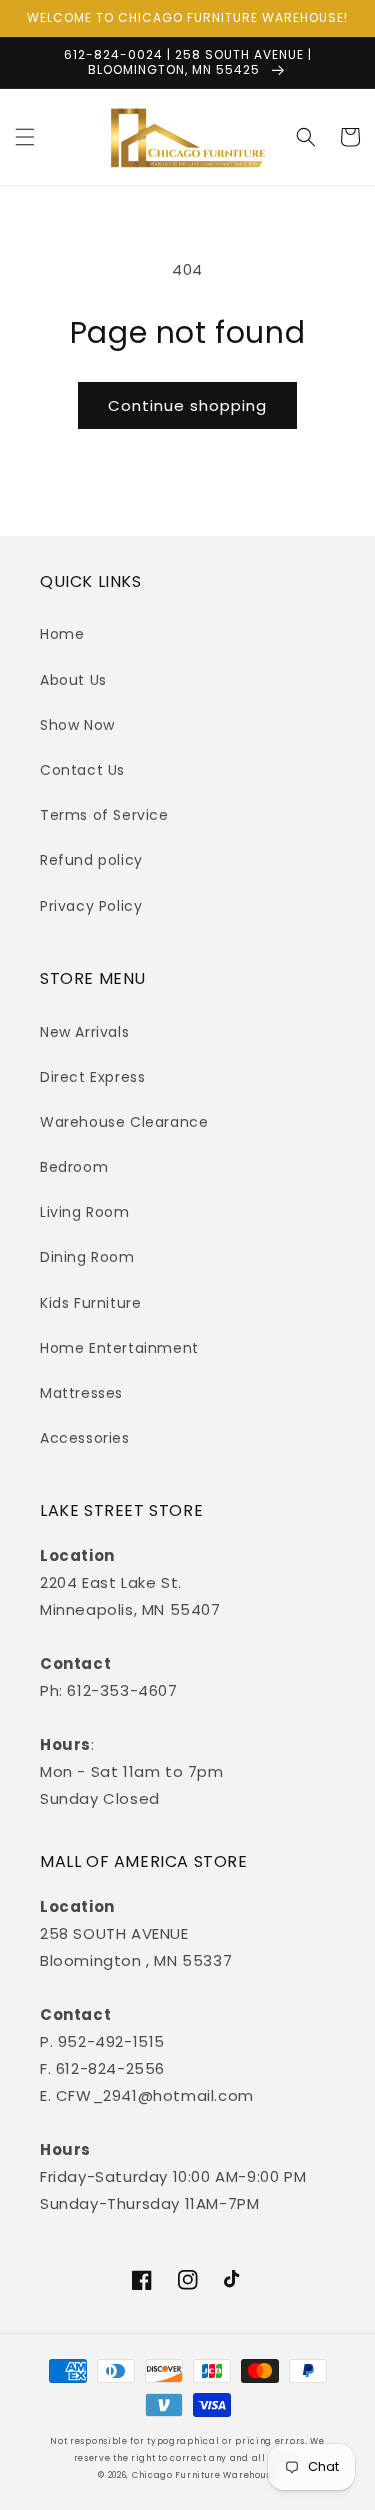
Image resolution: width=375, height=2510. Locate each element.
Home (62, 634)
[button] (25, 137)
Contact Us (82, 770)
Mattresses (81, 1393)
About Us (73, 680)
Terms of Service (104, 815)
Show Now (77, 725)
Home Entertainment (119, 1348)
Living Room (85, 1212)
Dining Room (87, 1257)
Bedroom (74, 1167)
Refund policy (91, 860)
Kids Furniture (90, 1303)
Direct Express (92, 1077)
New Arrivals (84, 1032)
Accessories (85, 1438)
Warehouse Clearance (124, 1122)
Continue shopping (187, 405)
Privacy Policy (91, 906)
